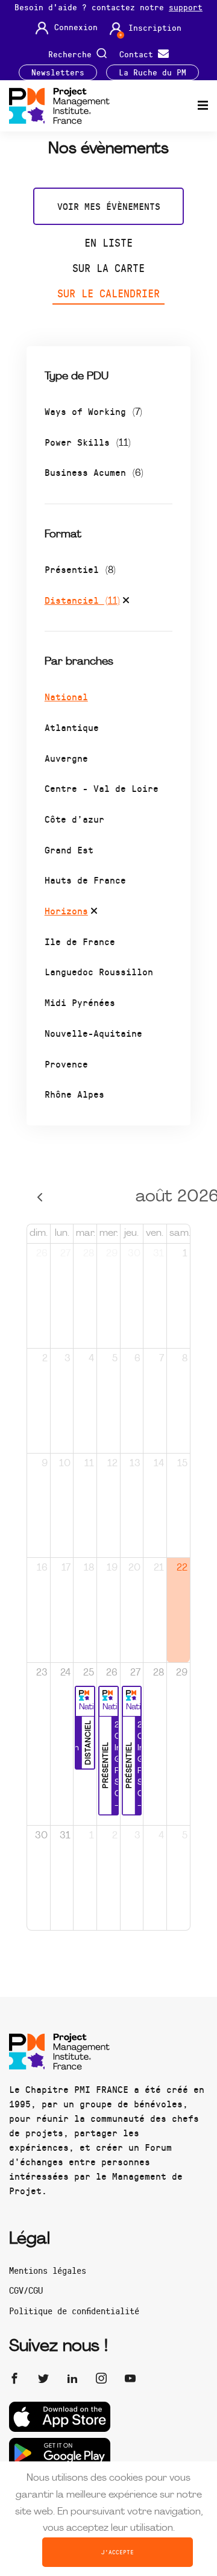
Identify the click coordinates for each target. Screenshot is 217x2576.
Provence (66, 1064)
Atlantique (72, 727)
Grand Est (69, 850)
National (66, 696)
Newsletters (58, 72)
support (186, 7)
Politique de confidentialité (74, 2311)
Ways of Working (93, 411)
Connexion (76, 27)
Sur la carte (108, 268)
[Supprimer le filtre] (126, 602)
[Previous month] (40, 1198)
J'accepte (118, 2552)
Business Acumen (94, 472)
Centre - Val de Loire (102, 788)
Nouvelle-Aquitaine (93, 1033)
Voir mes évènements (109, 206)
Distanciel (82, 600)
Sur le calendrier (108, 293)
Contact (139, 53)
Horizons (66, 910)
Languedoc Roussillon (99, 971)
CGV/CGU (26, 2290)
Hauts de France (85, 880)
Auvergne (66, 758)
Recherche (72, 53)
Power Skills (88, 442)
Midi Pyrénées (80, 1002)
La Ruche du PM (153, 72)
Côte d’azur (74, 819)
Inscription (155, 28)
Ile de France (80, 941)
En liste (108, 242)
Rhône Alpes (74, 1094)
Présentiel (80, 569)
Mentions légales (48, 2270)
